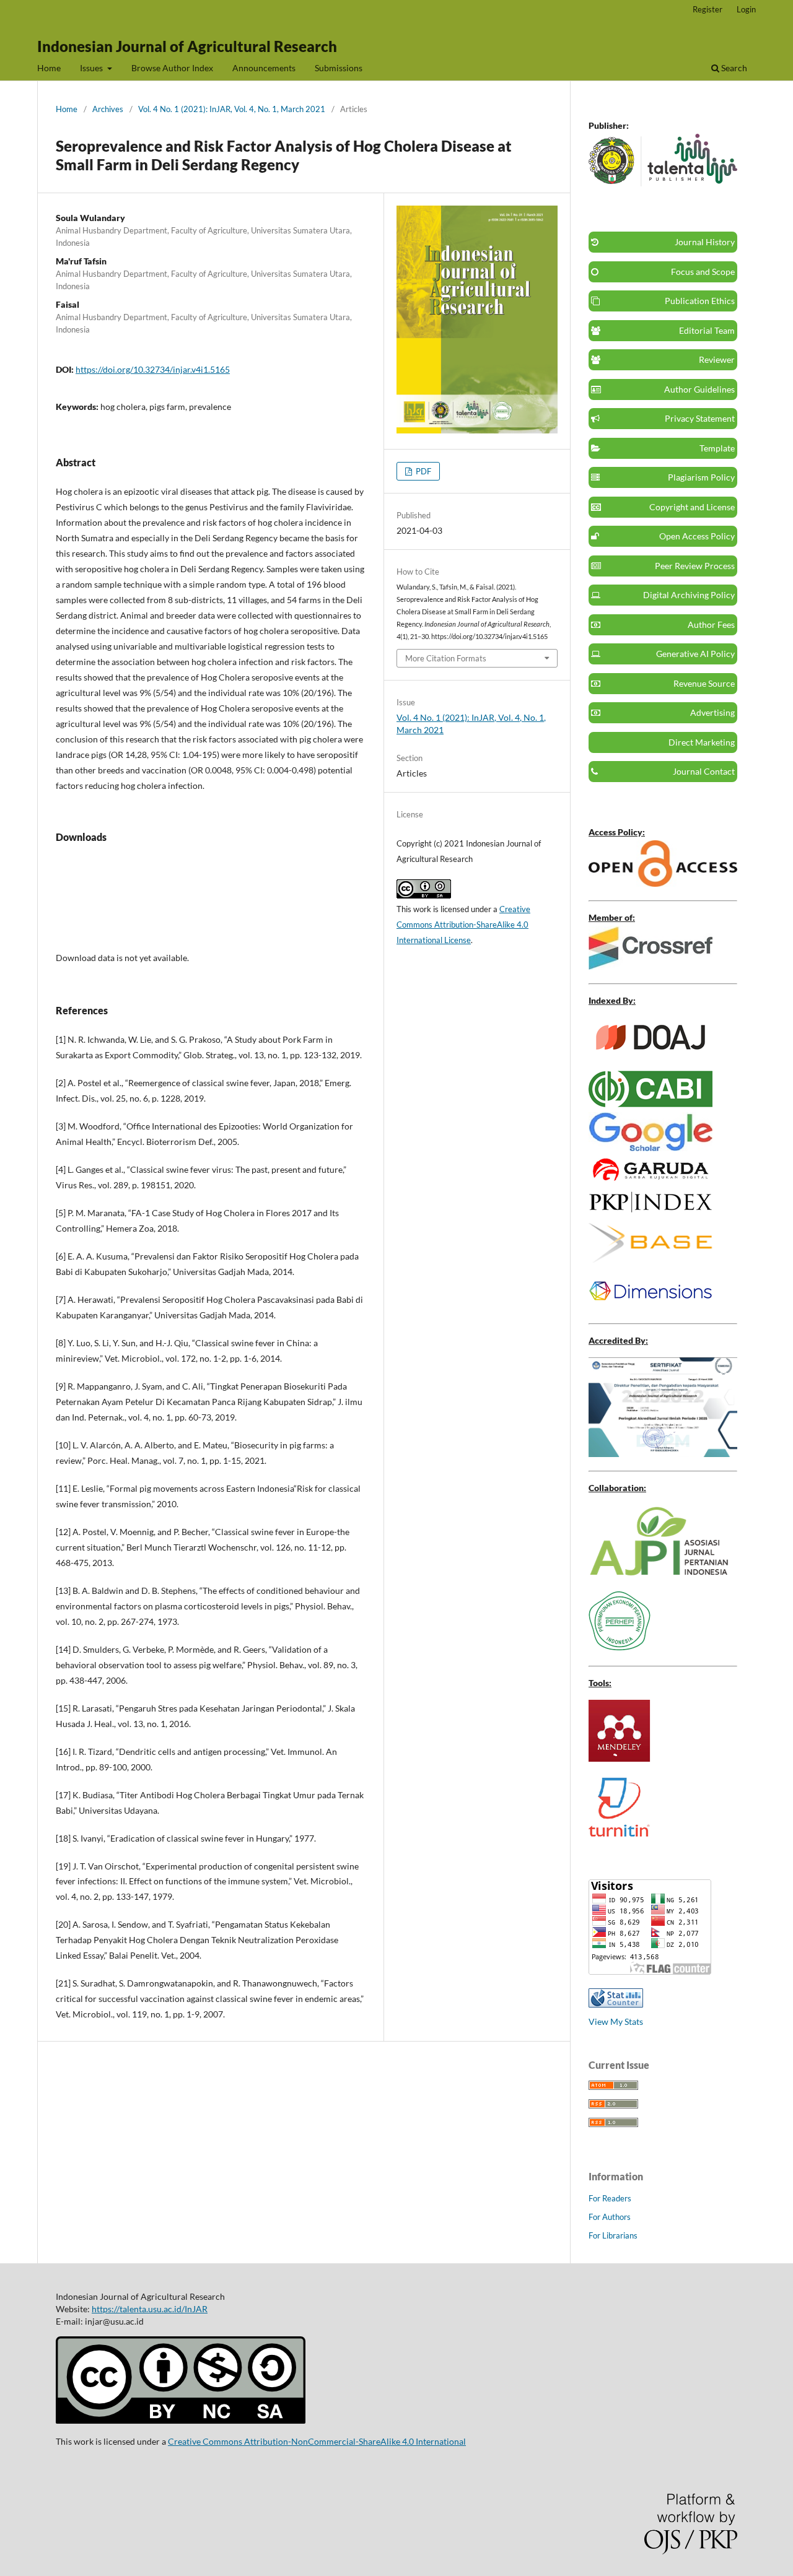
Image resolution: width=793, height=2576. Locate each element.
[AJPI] (659, 1573)
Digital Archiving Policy (689, 595)
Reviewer (717, 359)
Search (733, 68)
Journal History (705, 242)
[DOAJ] (651, 1054)
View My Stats (616, 2021)
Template (717, 448)
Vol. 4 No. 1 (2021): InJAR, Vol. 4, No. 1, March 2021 (232, 109)
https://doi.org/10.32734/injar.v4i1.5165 (153, 369)
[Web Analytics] (616, 2004)
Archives (108, 109)
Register (708, 9)
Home (49, 68)
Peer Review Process (695, 566)
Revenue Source (704, 683)
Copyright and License (692, 507)
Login (746, 9)
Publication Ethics (700, 301)
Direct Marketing (702, 742)
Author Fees (711, 624)
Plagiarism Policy (701, 477)
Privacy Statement (700, 418)
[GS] (651, 1148)
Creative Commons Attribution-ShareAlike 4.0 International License (463, 925)
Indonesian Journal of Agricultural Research (187, 46)
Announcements (264, 68)
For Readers (610, 2198)
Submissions (339, 68)
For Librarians (613, 2235)
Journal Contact (704, 771)
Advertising (712, 712)
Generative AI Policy (695, 654)
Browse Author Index (172, 68)
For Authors (610, 2217)
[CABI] (651, 1104)
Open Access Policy (697, 536)
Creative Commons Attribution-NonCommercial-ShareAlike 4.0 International (317, 2441)
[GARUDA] (651, 1180)
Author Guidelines (699, 389)
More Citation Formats (446, 658)
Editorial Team (707, 330)
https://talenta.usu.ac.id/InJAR (150, 2309)
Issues (92, 68)
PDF (423, 471)
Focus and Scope (703, 272)
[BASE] (651, 1259)
